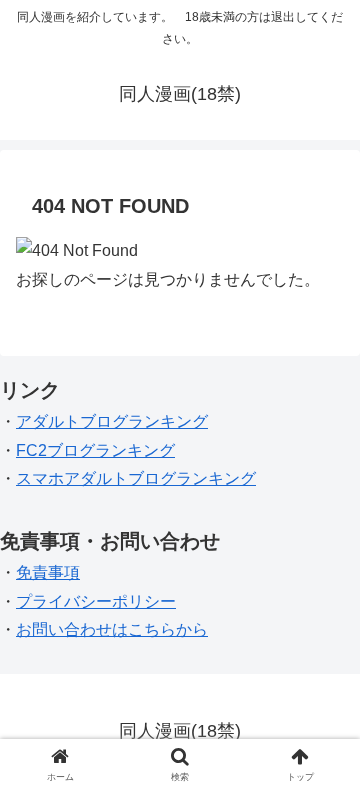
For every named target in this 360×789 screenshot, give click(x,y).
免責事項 (48, 572)
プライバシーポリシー (96, 601)
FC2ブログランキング (95, 450)
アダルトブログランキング (112, 421)
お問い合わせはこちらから (112, 629)
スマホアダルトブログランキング (136, 478)
